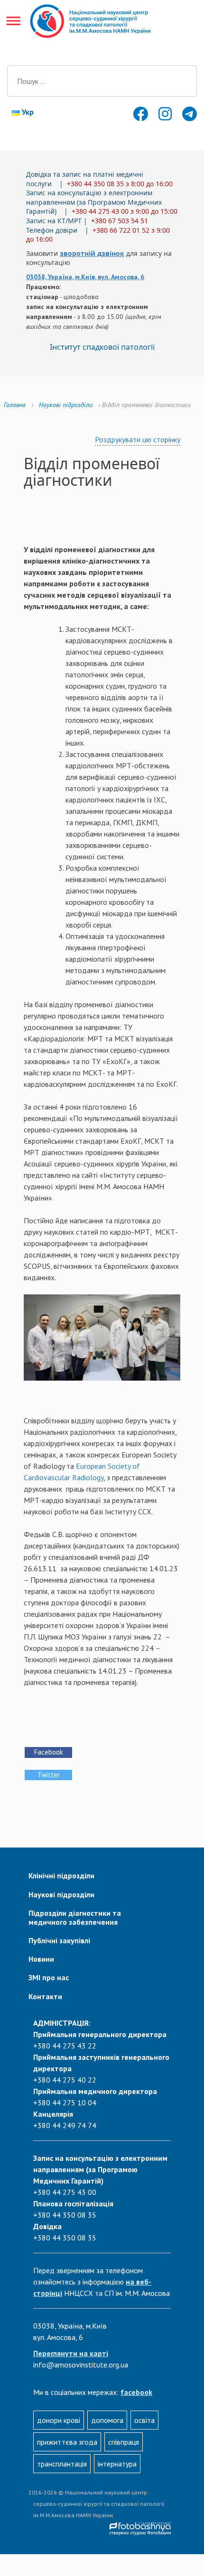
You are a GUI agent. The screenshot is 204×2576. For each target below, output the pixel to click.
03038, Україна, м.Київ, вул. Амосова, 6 (85, 277)
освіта (144, 2420)
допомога (107, 2420)
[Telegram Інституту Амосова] (187, 117)
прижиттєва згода (67, 2442)
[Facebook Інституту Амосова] (139, 117)
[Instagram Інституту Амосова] (164, 117)
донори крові (59, 2420)
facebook (136, 2392)
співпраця (124, 2442)
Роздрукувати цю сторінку (138, 439)
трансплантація (62, 2464)
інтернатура (117, 2464)
